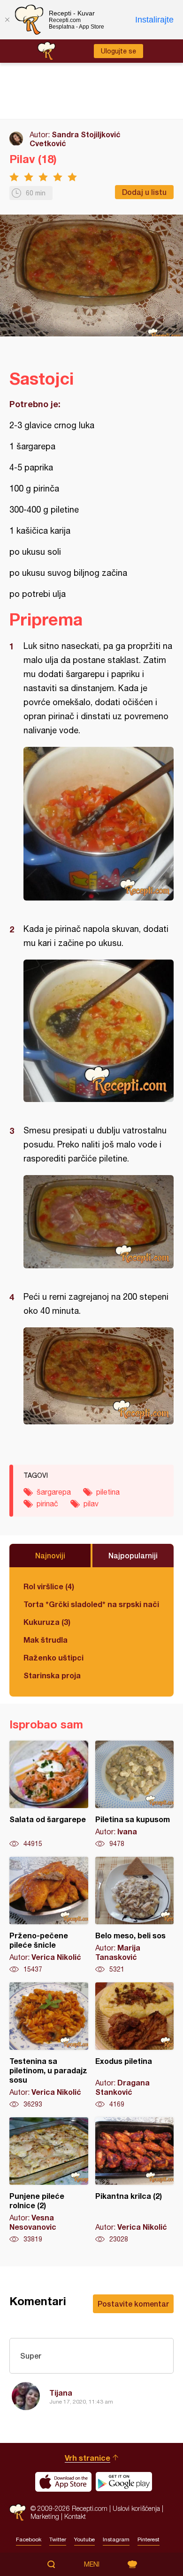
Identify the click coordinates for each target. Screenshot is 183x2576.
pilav (91, 1504)
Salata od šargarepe (49, 1794)
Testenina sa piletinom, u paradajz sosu (49, 2046)
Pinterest (149, 2539)
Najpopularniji (133, 1555)
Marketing (45, 2516)
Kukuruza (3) (47, 1622)
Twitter (58, 2539)
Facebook (29, 2539)
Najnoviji (50, 1555)
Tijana (61, 2393)
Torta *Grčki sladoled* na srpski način (91, 1604)
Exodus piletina (135, 2046)
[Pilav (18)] (99, 824)
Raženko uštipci (53, 1657)
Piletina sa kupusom (135, 1794)
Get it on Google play (124, 2482)
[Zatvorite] (7, 20)
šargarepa (54, 1492)
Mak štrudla (46, 1640)
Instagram (116, 2539)
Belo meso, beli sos (135, 1915)
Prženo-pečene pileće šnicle (49, 1915)
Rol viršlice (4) (49, 1586)
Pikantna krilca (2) (135, 2181)
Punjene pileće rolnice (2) (49, 2181)
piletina (108, 1492)
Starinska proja (52, 1675)
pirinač (47, 1504)
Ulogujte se (118, 51)
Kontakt (75, 2516)
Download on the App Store (63, 2482)
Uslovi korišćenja (136, 2508)
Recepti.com (18, 2513)
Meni (92, 2564)
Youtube (84, 2539)
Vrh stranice (88, 2458)
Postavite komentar (133, 2304)
